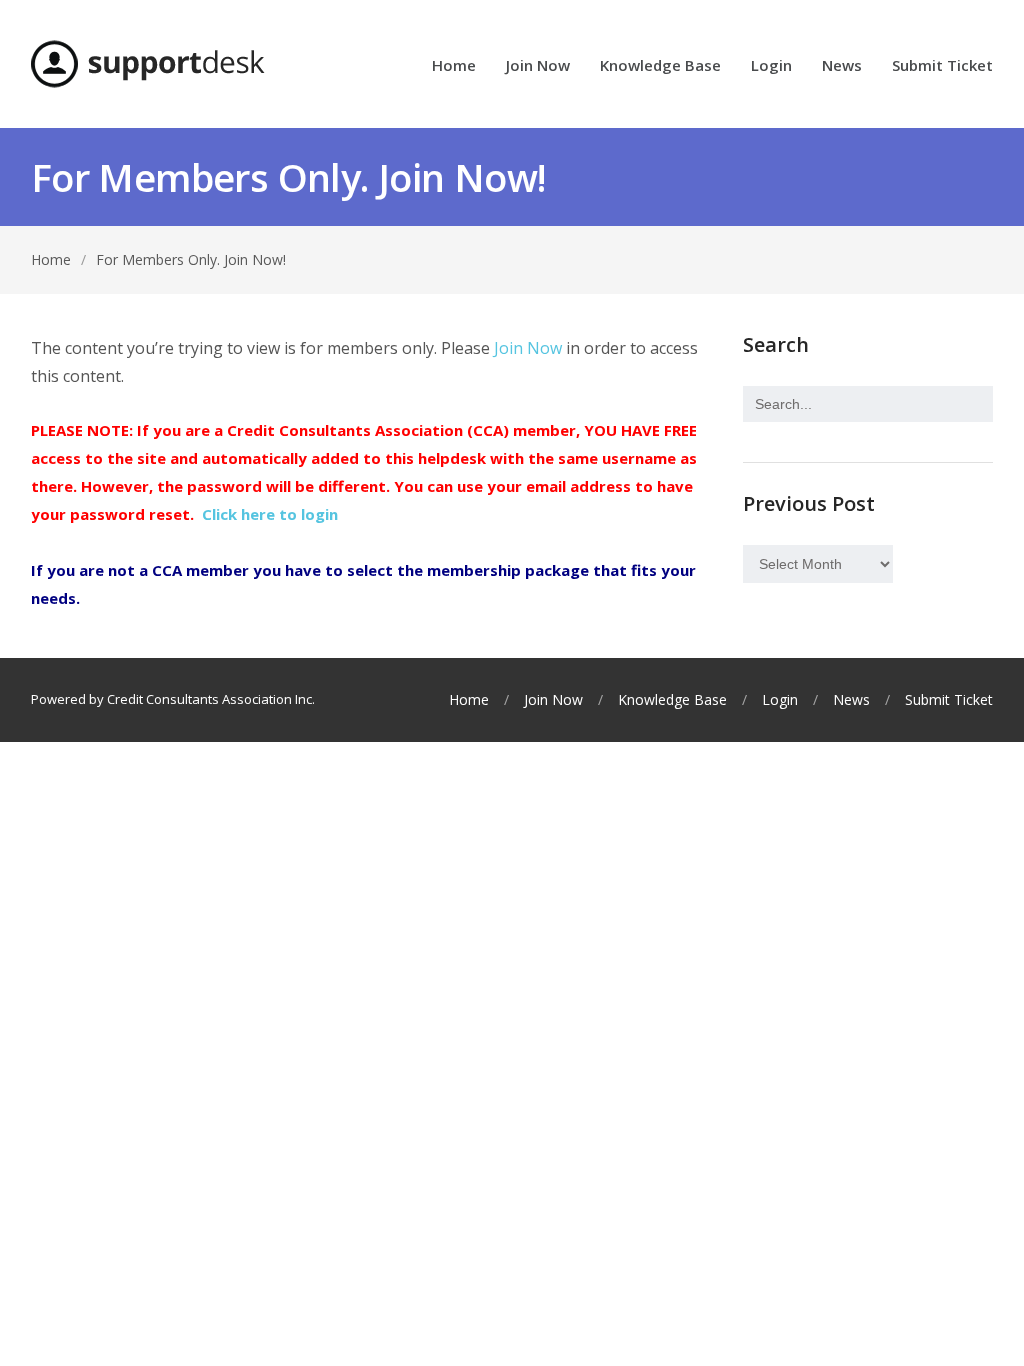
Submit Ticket (942, 66)
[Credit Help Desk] (148, 64)
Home (454, 66)
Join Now (538, 66)
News (842, 66)
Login (771, 66)
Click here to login (270, 514)
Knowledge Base (660, 66)
